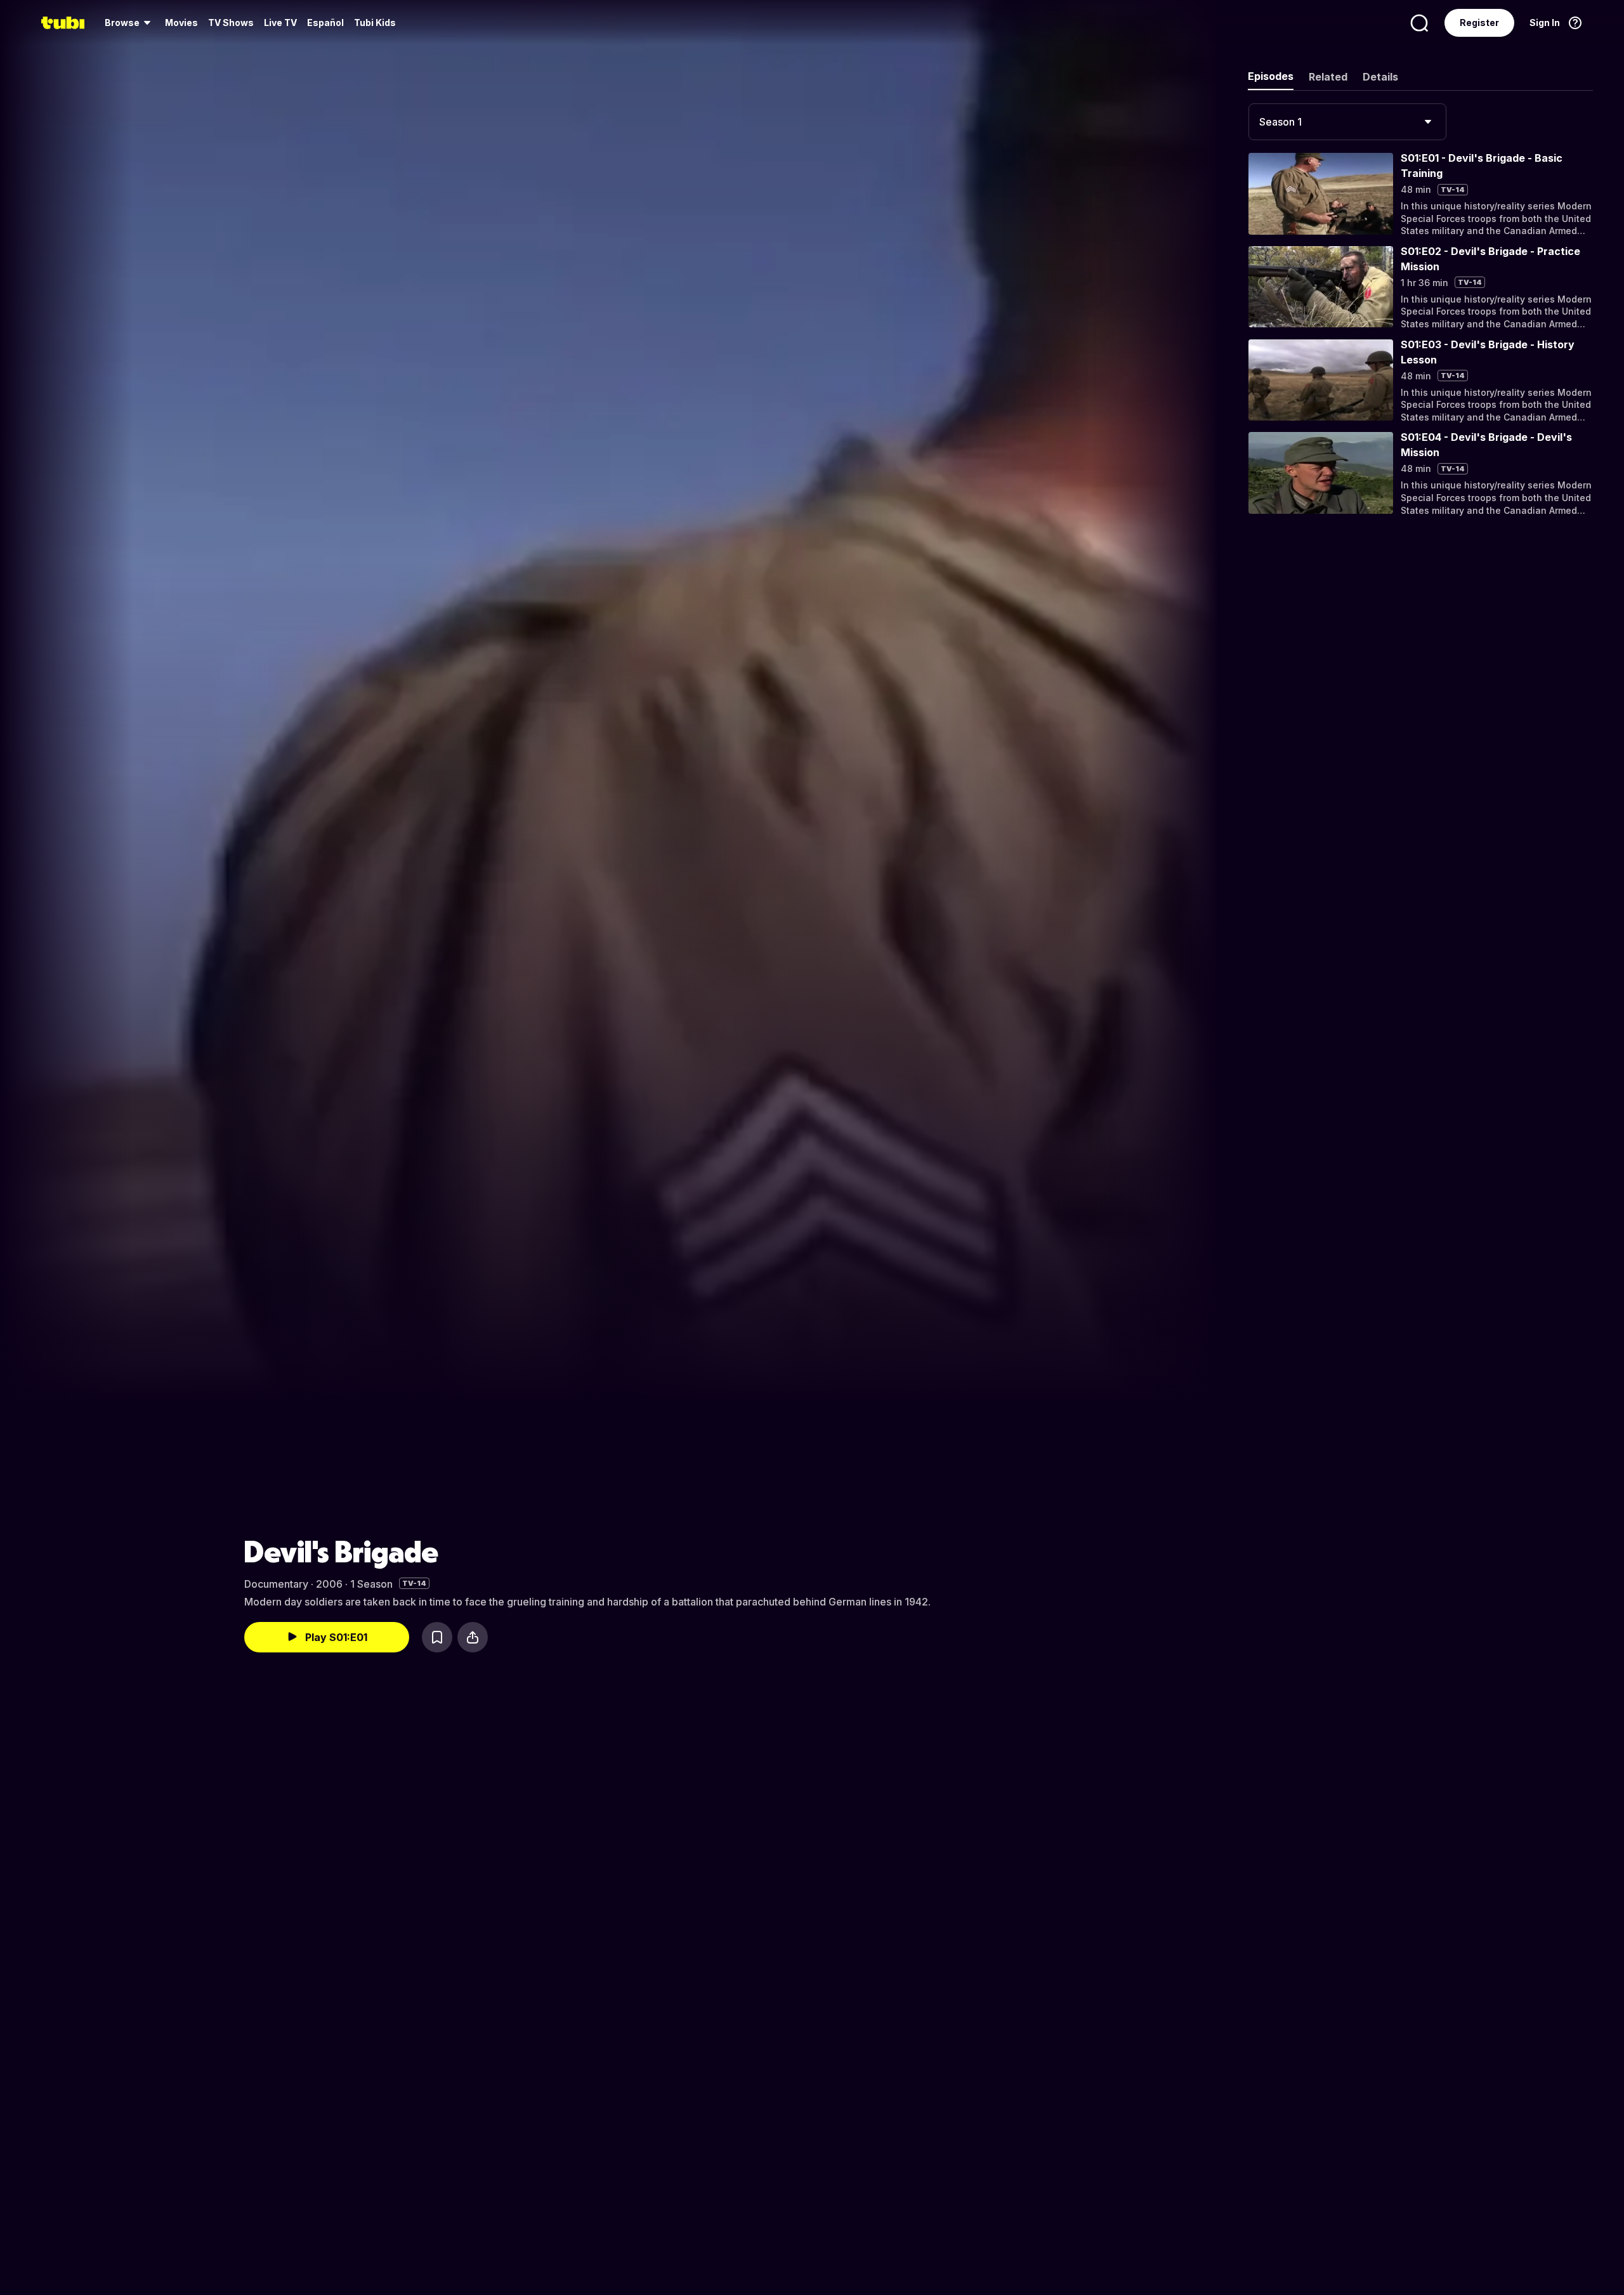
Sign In (1545, 23)
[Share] (473, 1637)
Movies (181, 23)
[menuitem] (130, 23)
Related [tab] (1328, 77)
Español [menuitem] (325, 23)
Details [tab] (1380, 77)
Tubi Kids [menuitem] (375, 23)
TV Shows (231, 23)
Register (1479, 23)
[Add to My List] (437, 1637)
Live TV (280, 23)
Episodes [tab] (1271, 76)
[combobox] (1347, 122)
